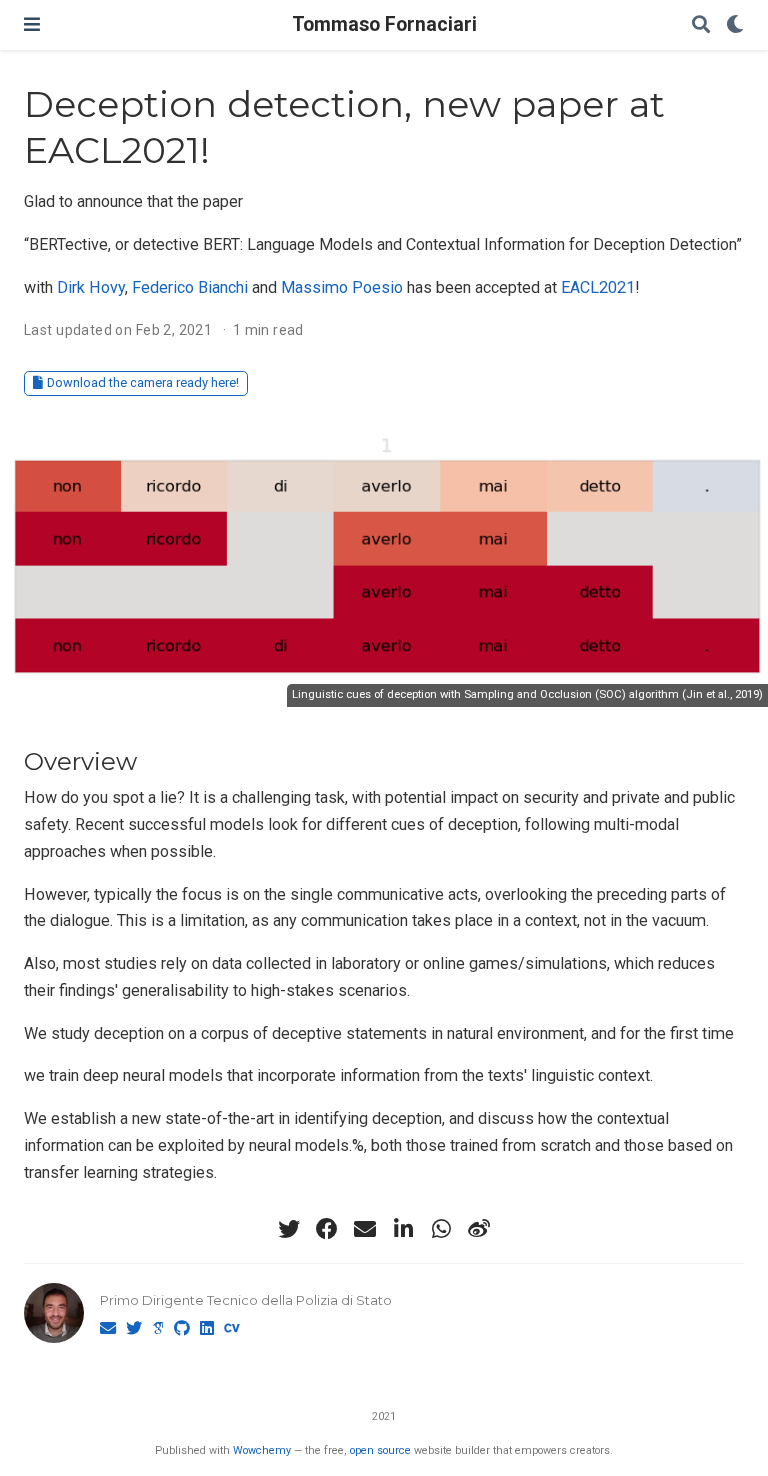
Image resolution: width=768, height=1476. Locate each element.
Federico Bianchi (190, 287)
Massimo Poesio (342, 287)
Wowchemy (262, 1450)
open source (380, 1450)
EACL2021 (598, 287)
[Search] (701, 25)
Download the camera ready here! (143, 382)
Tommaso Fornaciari (384, 24)
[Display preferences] (735, 25)
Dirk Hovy (91, 287)
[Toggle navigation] (32, 24)
